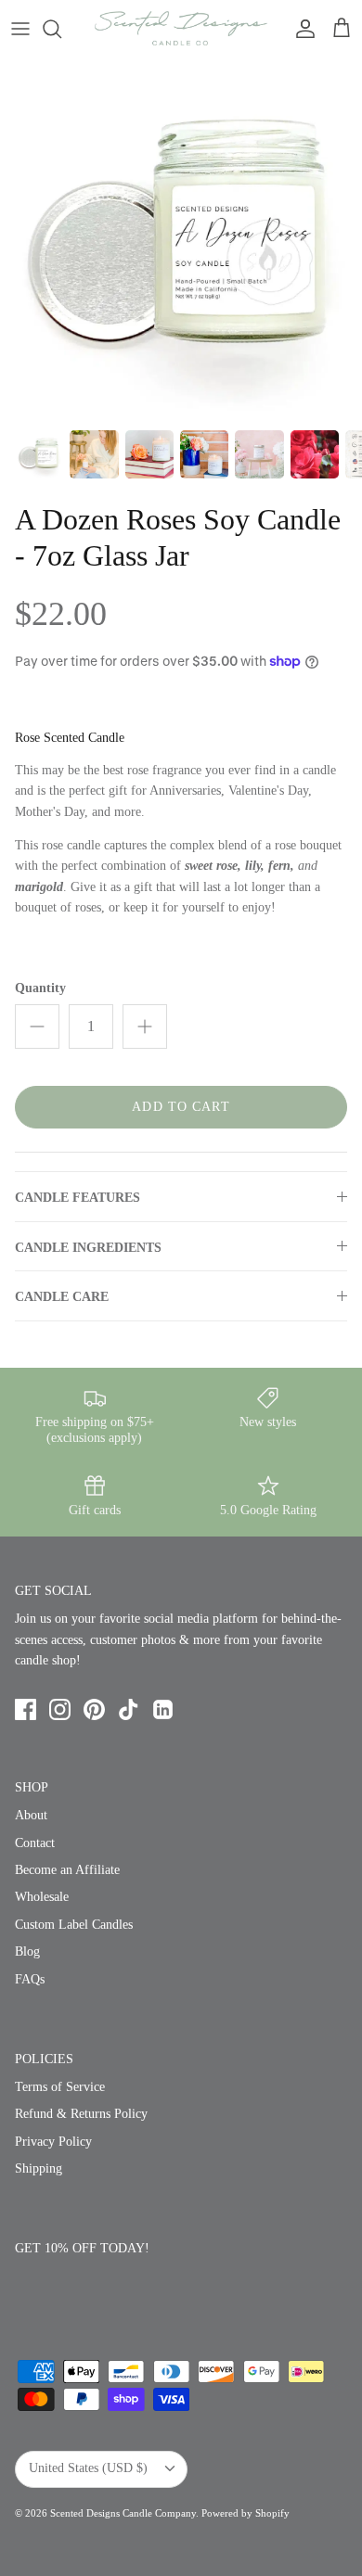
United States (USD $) (88, 2468)
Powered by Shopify (246, 2513)
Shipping (39, 2168)
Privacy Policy (53, 2142)
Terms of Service (60, 2087)
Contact (35, 1843)
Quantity (40, 988)
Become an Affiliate (67, 1870)
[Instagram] (60, 1709)
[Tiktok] (129, 1709)
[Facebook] (26, 1709)
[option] (181, 238)
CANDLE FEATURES (78, 1198)
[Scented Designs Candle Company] (181, 28)
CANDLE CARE (62, 1297)
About (31, 1815)
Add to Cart (181, 1107)
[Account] (301, 29)
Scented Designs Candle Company (123, 2513)
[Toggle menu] (20, 29)
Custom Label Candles (74, 1925)
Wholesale (42, 1897)
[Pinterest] (94, 1709)
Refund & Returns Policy (81, 2114)
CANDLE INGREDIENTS (88, 1248)
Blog (27, 1951)
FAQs (30, 1979)
